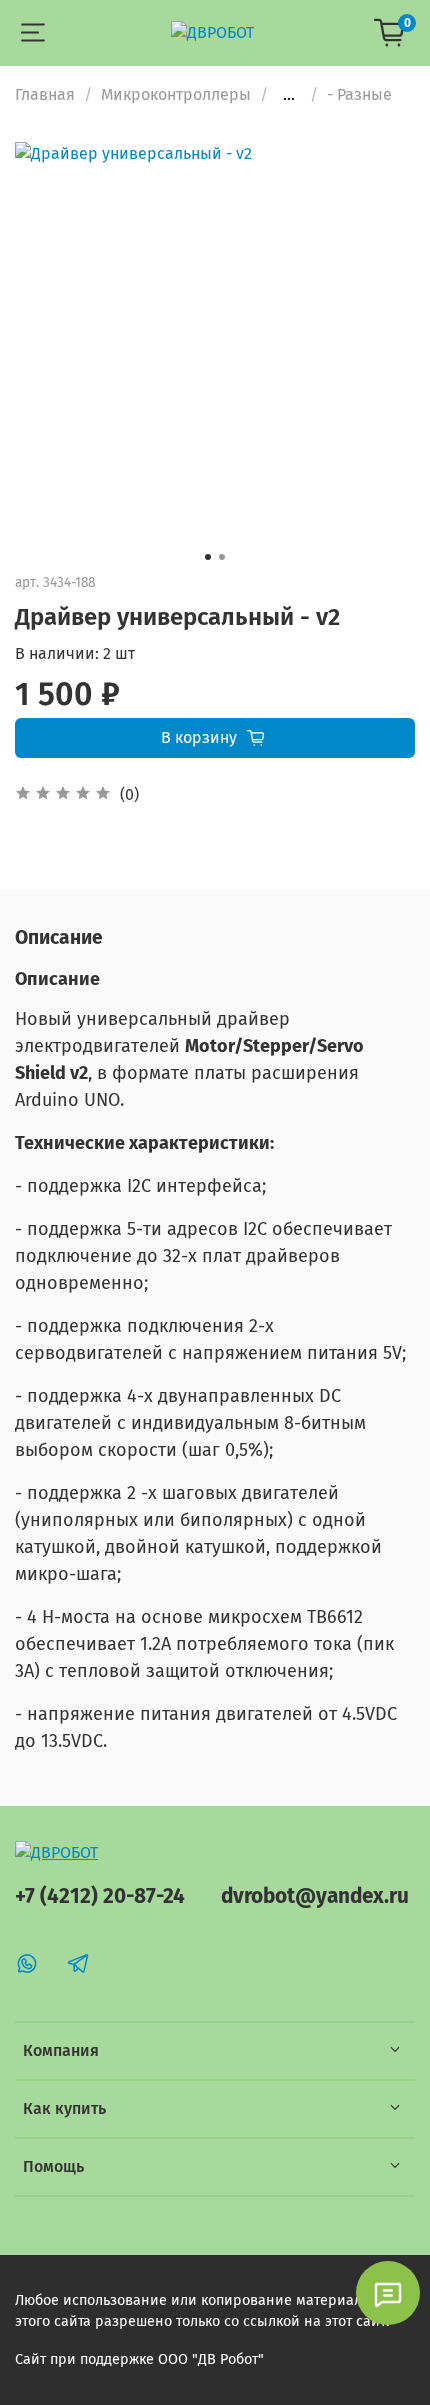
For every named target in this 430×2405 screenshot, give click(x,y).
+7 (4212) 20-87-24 (100, 1896)
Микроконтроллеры (176, 94)
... (289, 95)
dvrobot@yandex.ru (315, 1896)
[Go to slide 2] (222, 557)
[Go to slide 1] (208, 557)
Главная (45, 94)
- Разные (359, 94)
